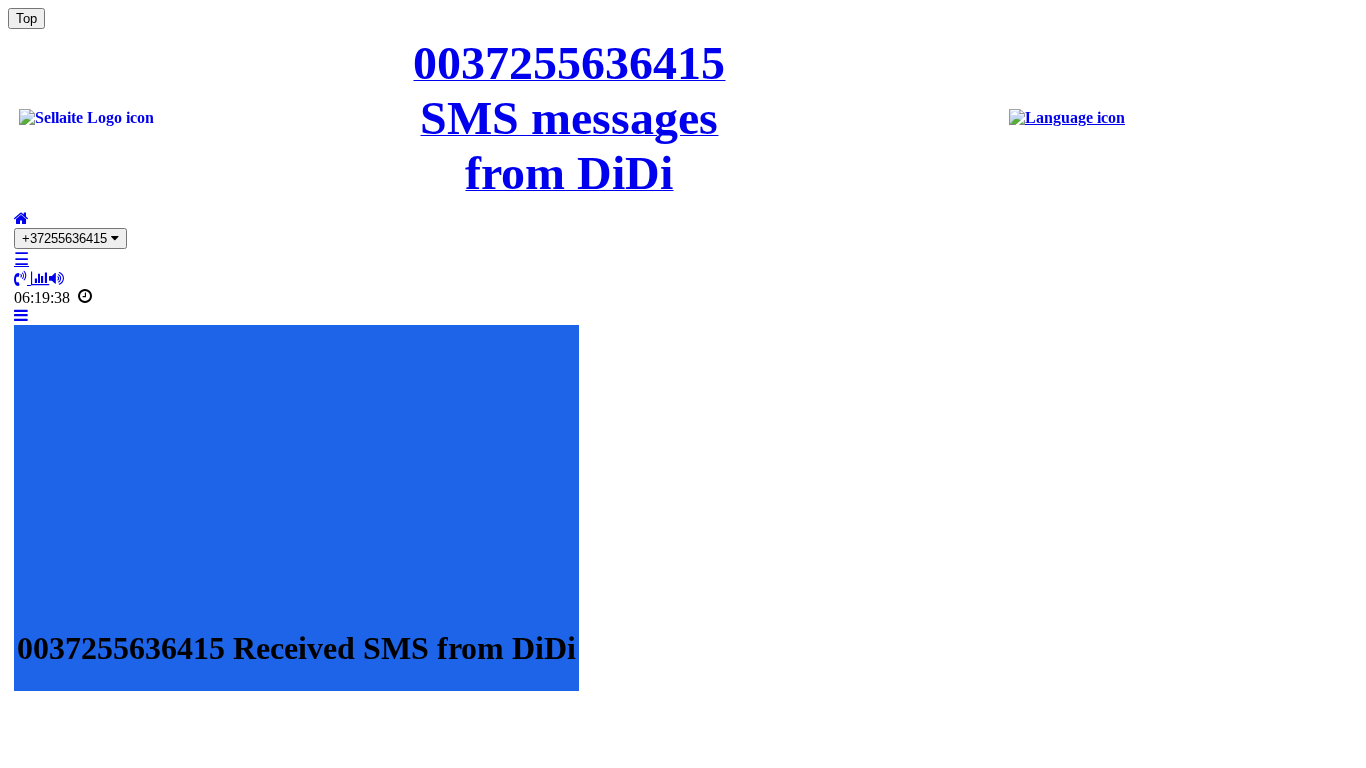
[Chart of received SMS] (40, 278)
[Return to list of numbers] (21, 218)
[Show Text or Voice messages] (22, 278)
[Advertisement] (296, 468)
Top (26, 18)
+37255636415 (66, 238)
